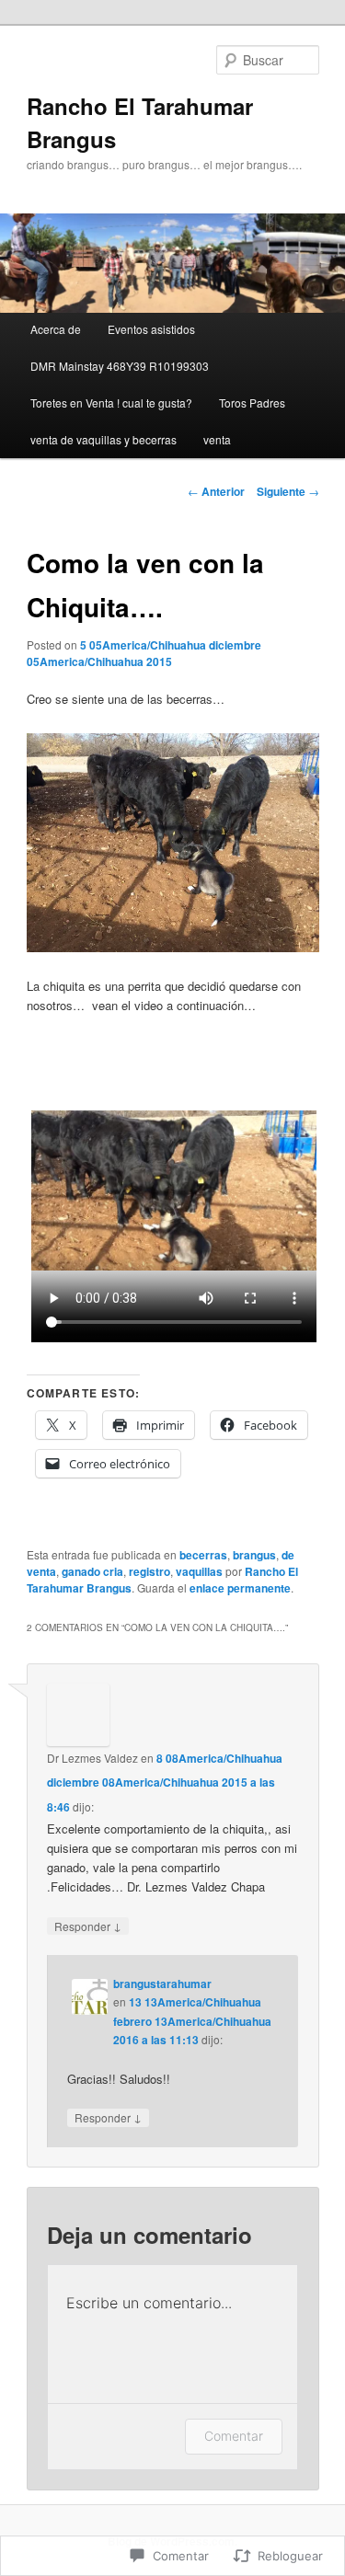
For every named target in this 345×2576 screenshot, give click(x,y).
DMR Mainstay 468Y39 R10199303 (120, 366)
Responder (88, 1926)
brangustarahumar (162, 1984)
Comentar (234, 2436)
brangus (254, 1555)
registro (149, 1571)
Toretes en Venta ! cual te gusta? (111, 402)
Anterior (216, 491)
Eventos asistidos (151, 329)
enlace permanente (240, 1588)
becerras (203, 1555)
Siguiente (288, 491)
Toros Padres (252, 402)
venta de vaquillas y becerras (103, 439)
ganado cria (92, 1571)
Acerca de (56, 329)
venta (217, 439)
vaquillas (199, 1571)
